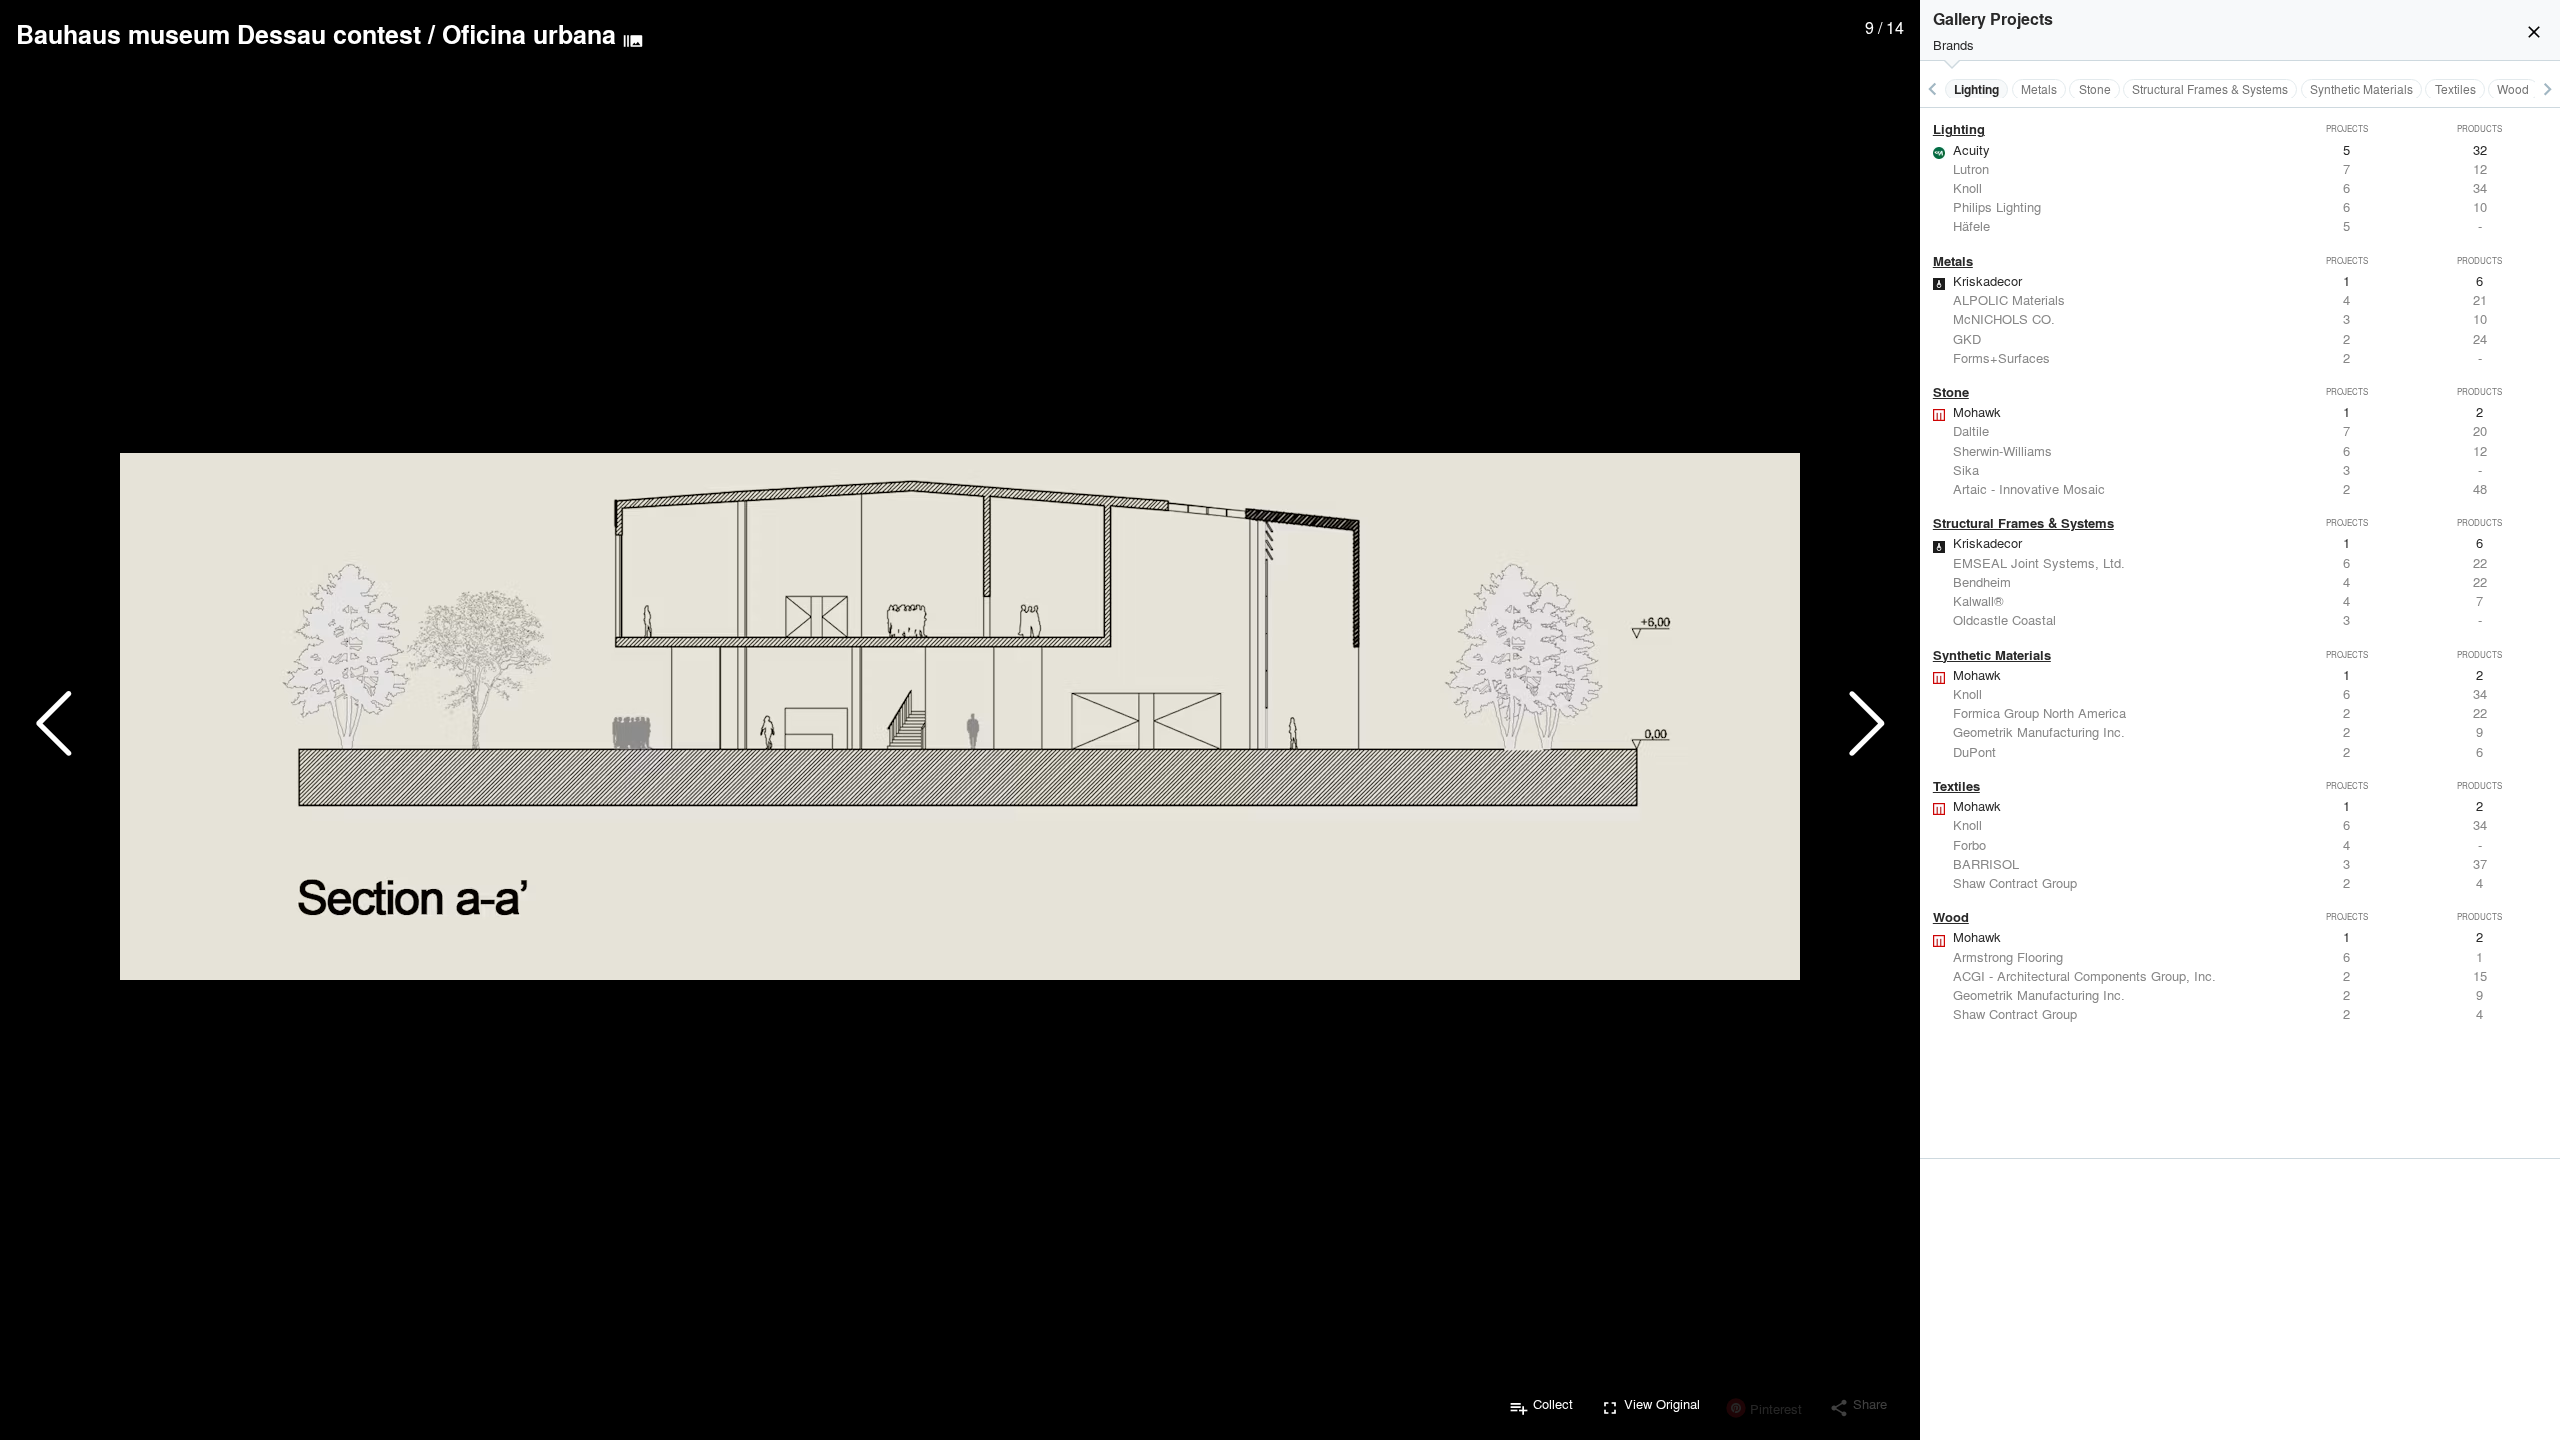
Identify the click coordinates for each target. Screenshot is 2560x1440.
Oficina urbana (529, 34)
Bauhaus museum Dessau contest (218, 34)
